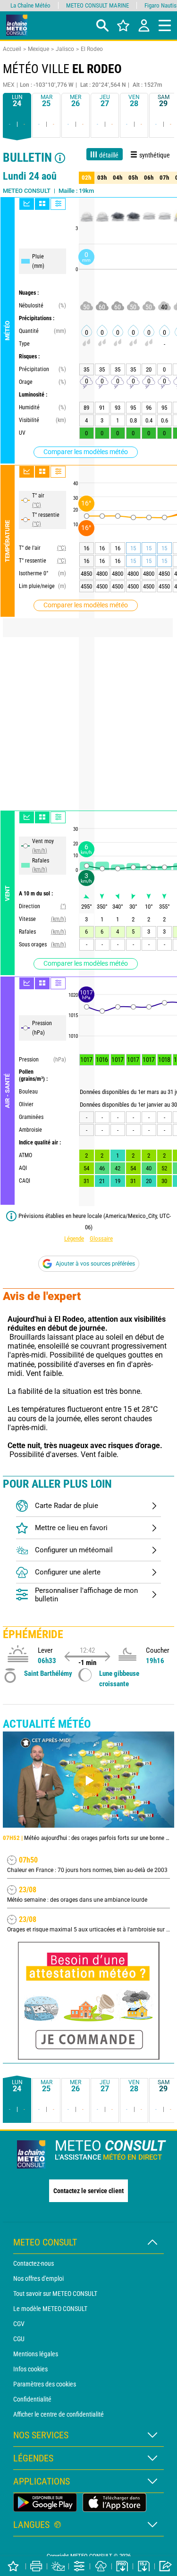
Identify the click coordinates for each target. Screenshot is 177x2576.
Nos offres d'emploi (38, 2278)
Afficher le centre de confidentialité (59, 2414)
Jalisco (65, 49)
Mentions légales (36, 2354)
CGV (19, 2324)
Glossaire (101, 1238)
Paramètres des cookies (45, 2384)
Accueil (12, 49)
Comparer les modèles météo (86, 452)
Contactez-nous (34, 2263)
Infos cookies (30, 2369)
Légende (74, 1238)
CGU (19, 2339)
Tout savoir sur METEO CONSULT (55, 2294)
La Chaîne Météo (30, 5)
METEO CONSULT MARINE (97, 5)
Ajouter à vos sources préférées (95, 1264)
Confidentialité (32, 2399)
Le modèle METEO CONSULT (50, 2309)
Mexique (38, 49)
